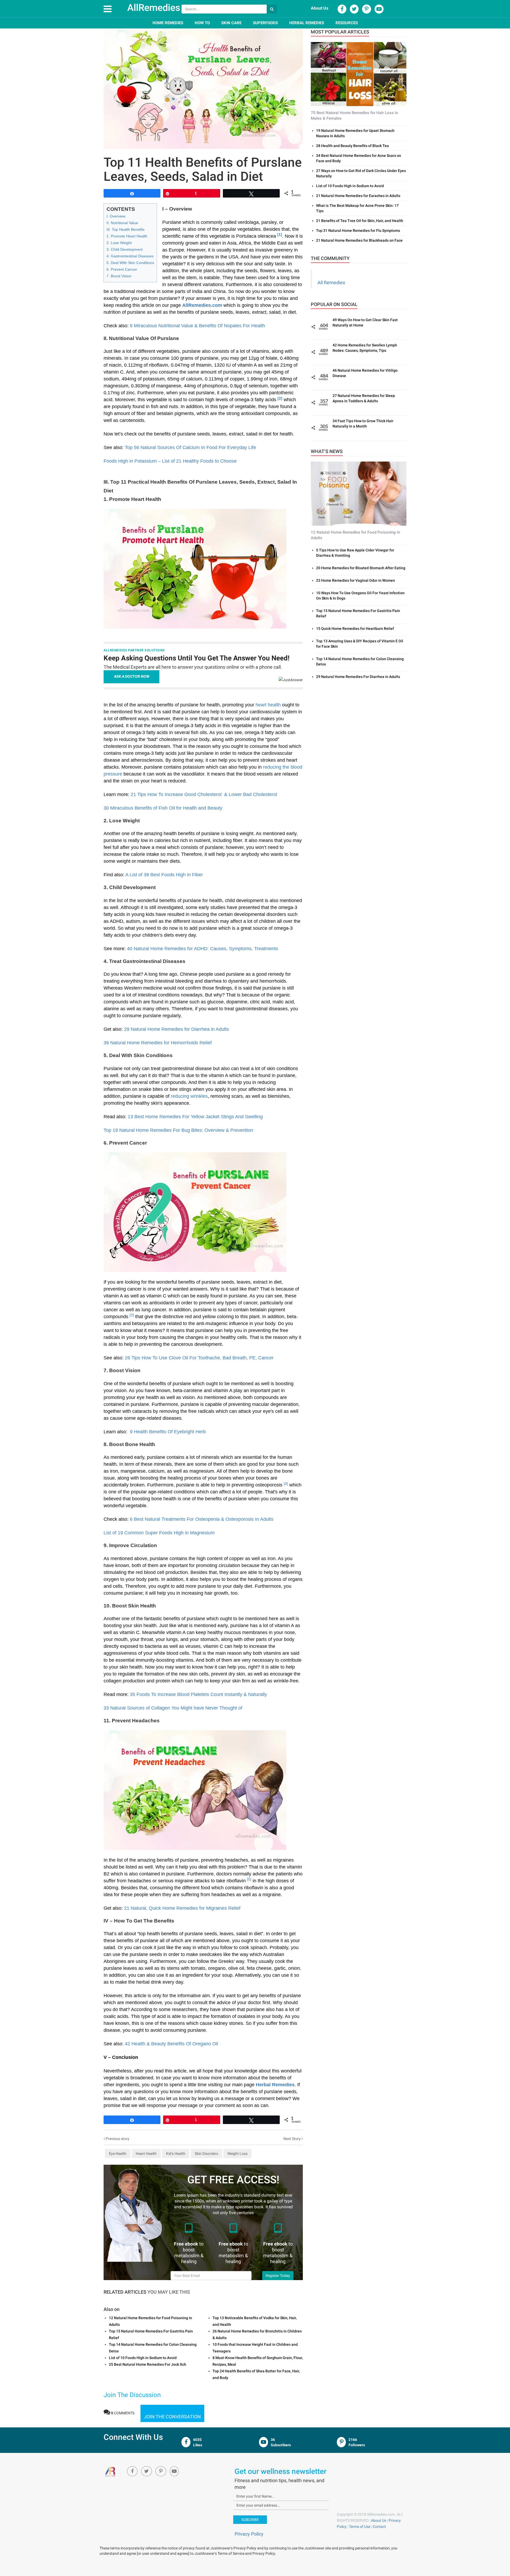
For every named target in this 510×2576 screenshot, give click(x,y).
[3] (132, 1315)
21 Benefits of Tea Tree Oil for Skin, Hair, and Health (360, 221)
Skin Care (231, 23)
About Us (320, 8)
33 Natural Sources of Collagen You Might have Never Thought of (173, 1708)
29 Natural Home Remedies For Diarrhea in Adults (358, 677)
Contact (379, 2527)
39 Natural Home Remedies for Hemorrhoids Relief (158, 1043)
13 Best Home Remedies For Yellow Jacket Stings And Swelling (195, 1117)
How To (202, 23)
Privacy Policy (249, 2534)
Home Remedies (168, 23)
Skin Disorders (206, 2154)
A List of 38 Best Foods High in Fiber (164, 875)
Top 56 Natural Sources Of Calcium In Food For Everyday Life (190, 447)
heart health (268, 705)
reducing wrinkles (189, 1096)
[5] (249, 1879)
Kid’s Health (176, 2154)
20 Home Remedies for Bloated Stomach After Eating (361, 568)
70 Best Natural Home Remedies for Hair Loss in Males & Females (354, 116)
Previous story (117, 2139)
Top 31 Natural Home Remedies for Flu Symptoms (358, 231)
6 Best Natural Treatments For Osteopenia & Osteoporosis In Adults (202, 1519)
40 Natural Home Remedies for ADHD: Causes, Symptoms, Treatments (203, 949)
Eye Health (118, 2154)
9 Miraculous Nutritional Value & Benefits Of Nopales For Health (197, 326)
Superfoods (265, 23)
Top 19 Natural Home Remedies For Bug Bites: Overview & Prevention (178, 1130)
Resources (347, 23)
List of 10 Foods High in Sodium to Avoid (143, 2358)
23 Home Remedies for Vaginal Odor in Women (356, 580)
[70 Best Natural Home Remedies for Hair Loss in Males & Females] (359, 74)
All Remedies (331, 282)
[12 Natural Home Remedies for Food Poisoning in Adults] (359, 493)
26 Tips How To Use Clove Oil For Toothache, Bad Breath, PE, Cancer (199, 1358)
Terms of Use (360, 2527)
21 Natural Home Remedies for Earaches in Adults (358, 196)
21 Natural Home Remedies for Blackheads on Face (359, 240)
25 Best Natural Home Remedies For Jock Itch (148, 2364)
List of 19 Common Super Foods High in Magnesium (159, 1533)
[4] (286, 1484)
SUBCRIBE (250, 2520)
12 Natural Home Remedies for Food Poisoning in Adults (355, 535)
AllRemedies (154, 8)
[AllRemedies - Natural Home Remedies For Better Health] (111, 2472)
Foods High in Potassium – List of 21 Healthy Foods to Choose (170, 461)
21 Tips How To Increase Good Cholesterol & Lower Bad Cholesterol (204, 794)
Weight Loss (237, 2154)
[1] (280, 235)
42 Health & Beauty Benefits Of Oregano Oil (171, 2044)
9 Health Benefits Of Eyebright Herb (167, 1432)
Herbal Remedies (307, 23)
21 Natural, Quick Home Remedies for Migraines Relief (182, 1908)
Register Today (278, 2276)
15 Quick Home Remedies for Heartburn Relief (355, 629)
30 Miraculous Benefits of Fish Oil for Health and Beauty (165, 808)
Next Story (292, 2139)
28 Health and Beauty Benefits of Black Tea (352, 146)
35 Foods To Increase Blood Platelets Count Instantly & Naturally (198, 1694)
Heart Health (146, 2154)
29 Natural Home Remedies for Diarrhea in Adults (177, 1029)
